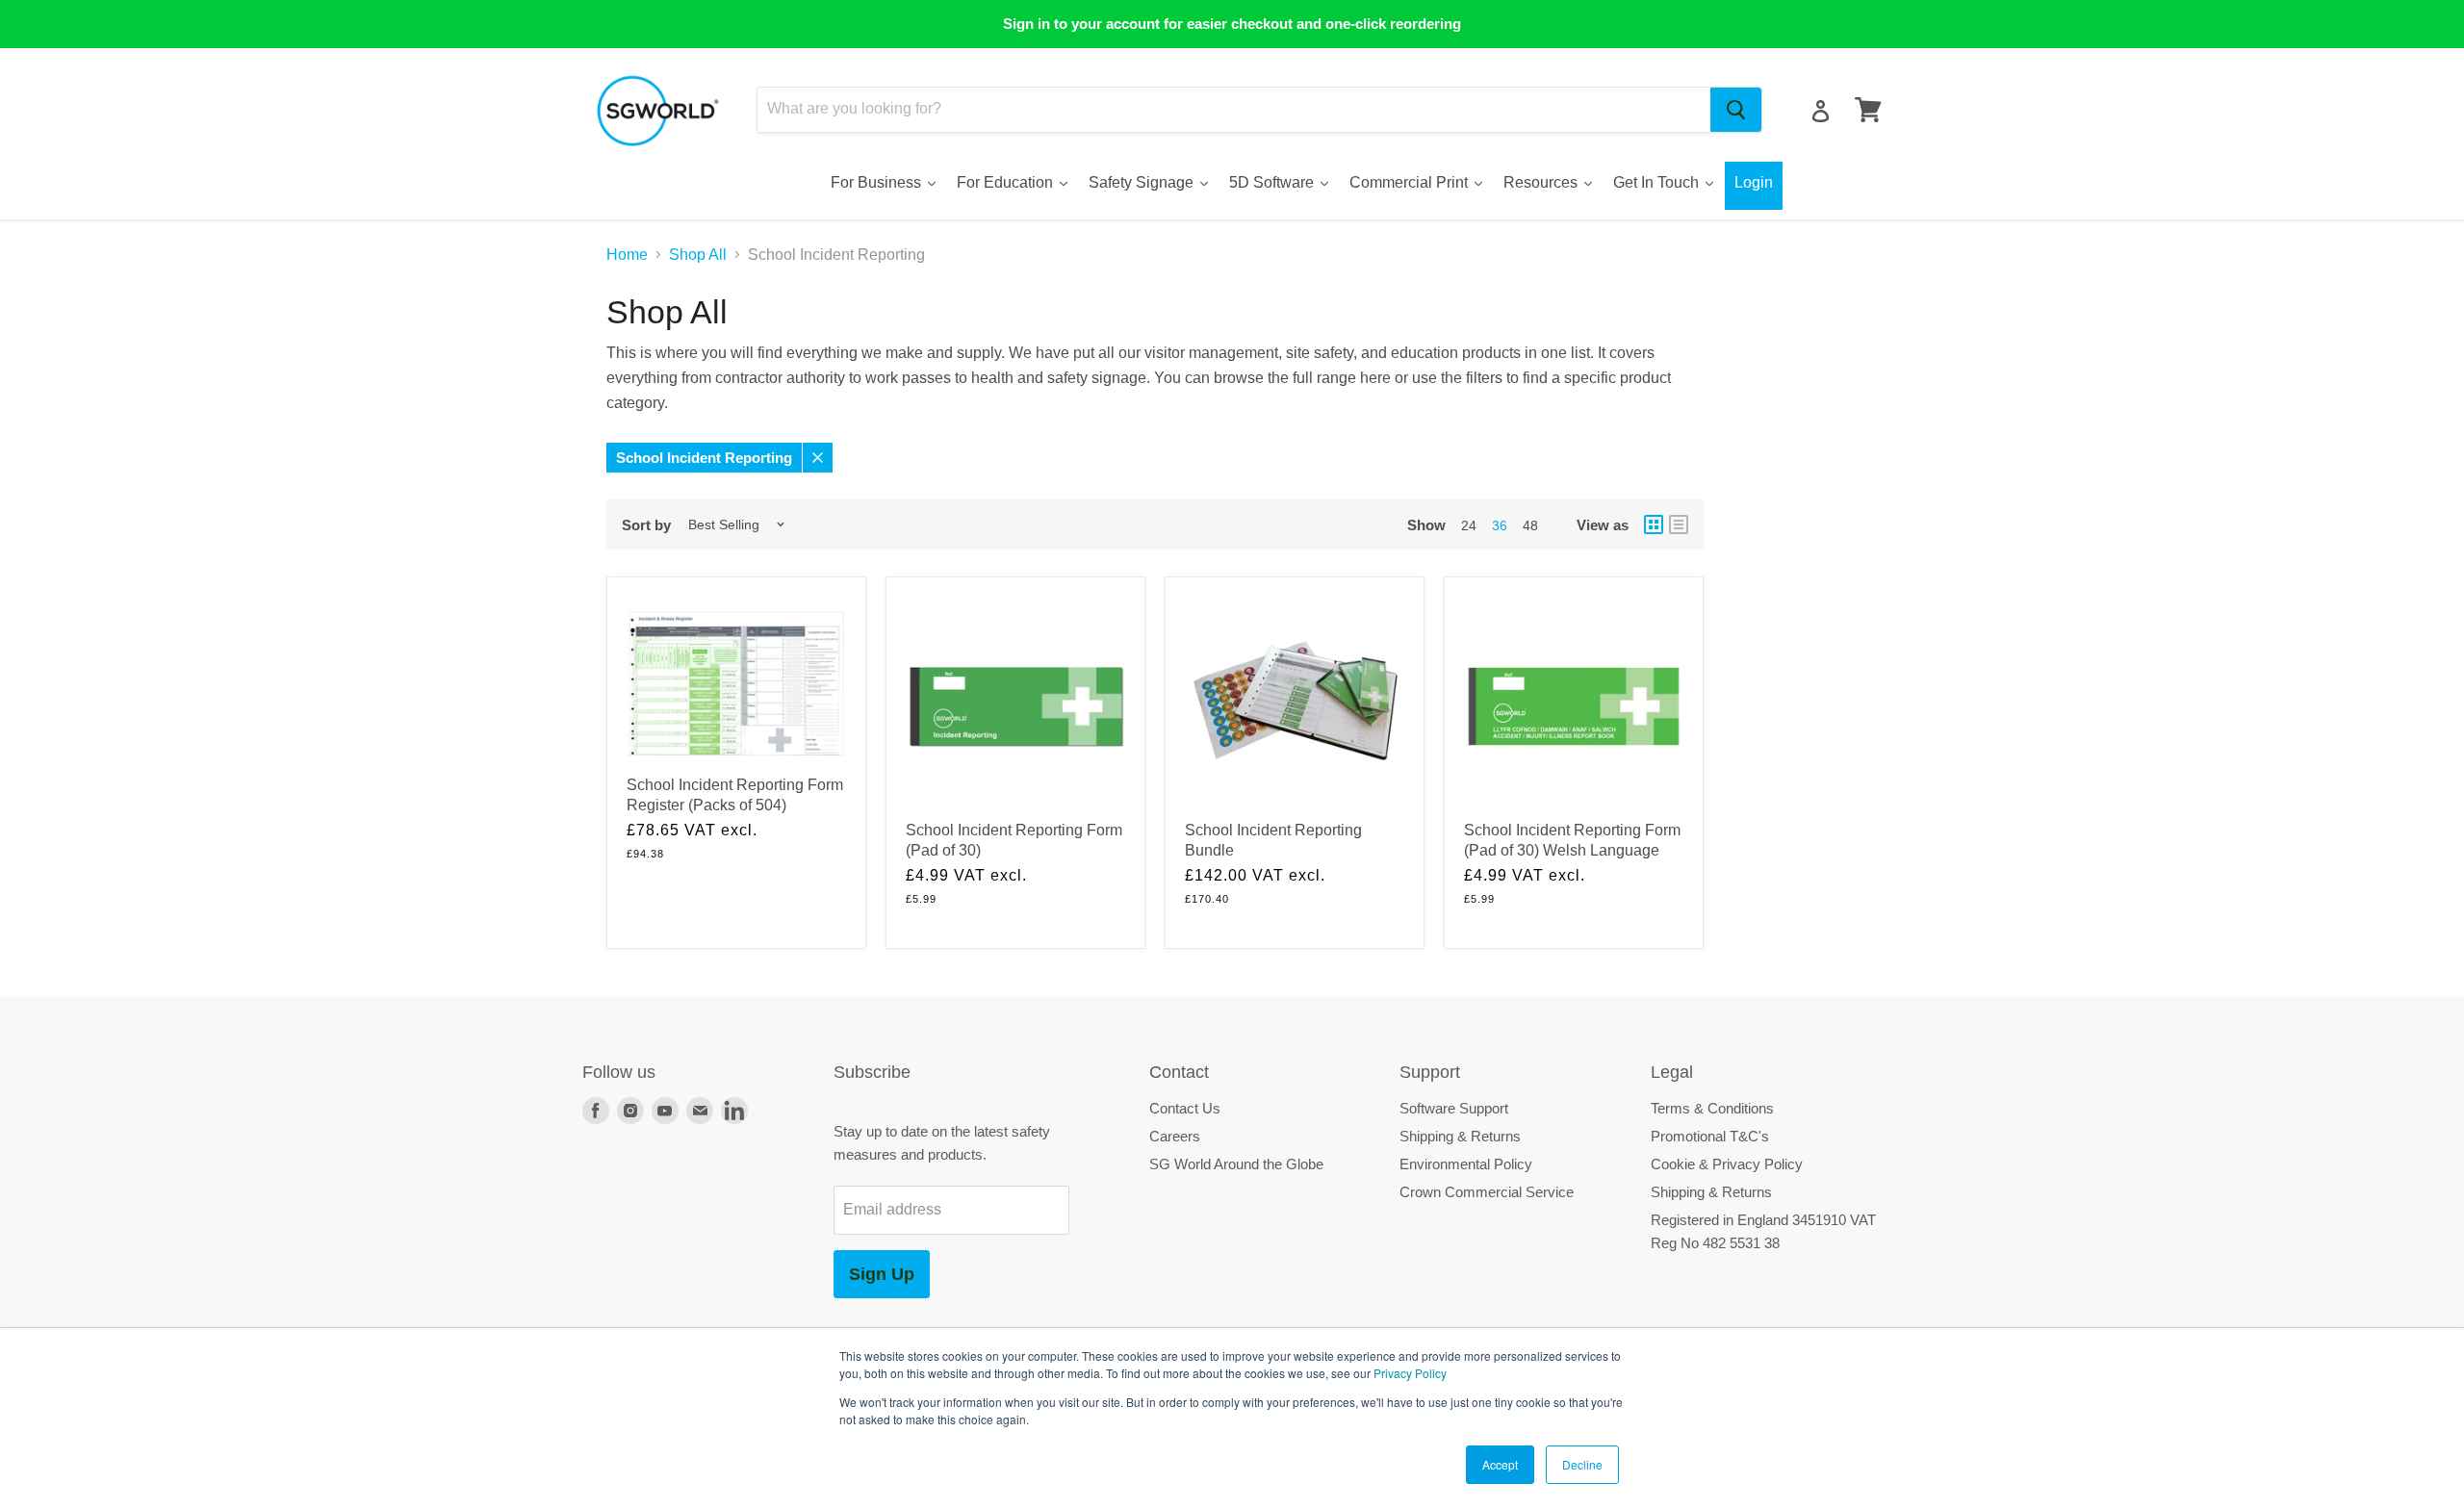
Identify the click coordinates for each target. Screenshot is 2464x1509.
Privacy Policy (1410, 1373)
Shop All (698, 255)
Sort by (646, 525)
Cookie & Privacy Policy (1727, 1164)
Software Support (1454, 1108)
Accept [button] (1500, 1464)
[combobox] (1234, 110)
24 (1469, 525)
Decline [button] (1582, 1464)
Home (627, 255)
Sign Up (882, 1274)
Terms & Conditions (1712, 1108)
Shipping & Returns (1460, 1136)
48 (1530, 525)
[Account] (1821, 111)
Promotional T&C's (1710, 1136)
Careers (1175, 1136)
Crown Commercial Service (1487, 1192)
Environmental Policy (1466, 1164)
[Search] (1736, 110)
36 (1500, 525)
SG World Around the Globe (1236, 1164)
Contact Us (1185, 1108)
